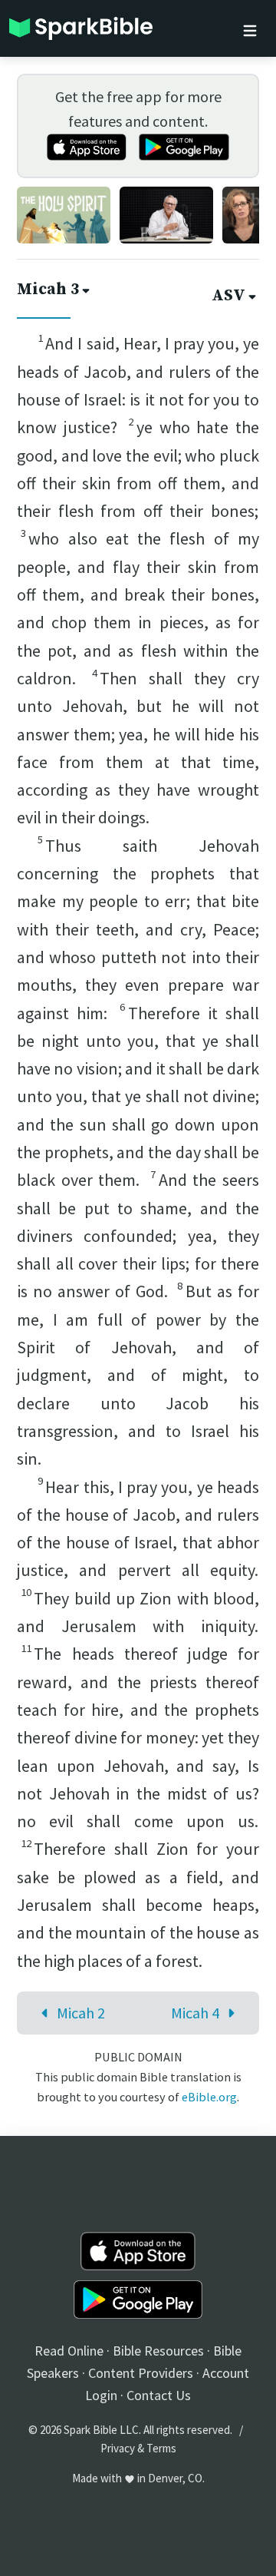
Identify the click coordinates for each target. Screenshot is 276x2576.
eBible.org (209, 2097)
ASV (228, 296)
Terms (161, 2448)
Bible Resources (158, 2351)
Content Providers (141, 2373)
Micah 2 (81, 2013)
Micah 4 (195, 2013)
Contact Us (159, 2395)
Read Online (69, 2351)
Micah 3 (48, 290)
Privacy (118, 2448)
